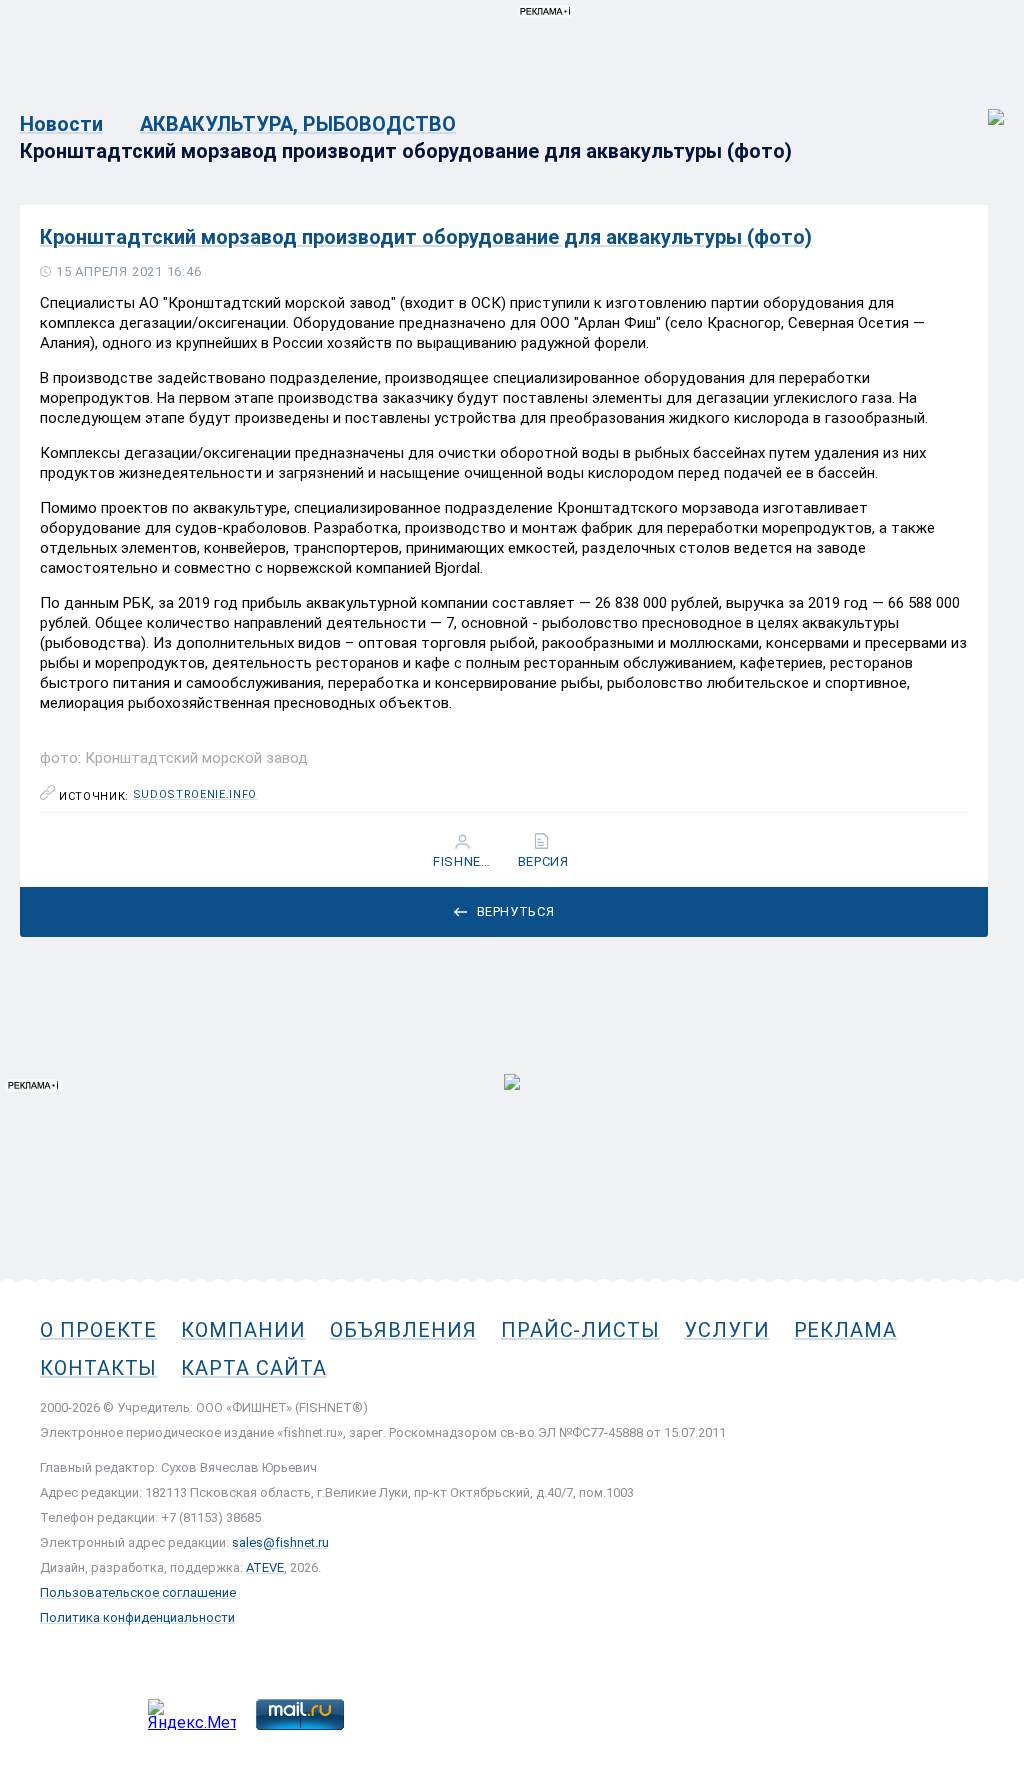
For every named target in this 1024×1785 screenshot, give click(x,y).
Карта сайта (253, 1368)
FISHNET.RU (464, 862)
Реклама (845, 1330)
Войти (982, 106)
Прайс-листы (580, 1330)
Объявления (403, 1330)
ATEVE (265, 1567)
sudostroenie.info (195, 795)
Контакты (98, 1368)
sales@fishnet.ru (280, 1542)
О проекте (98, 1330)
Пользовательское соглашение (138, 1592)
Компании (243, 1330)
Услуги (727, 1330)
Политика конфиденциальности (137, 1617)
